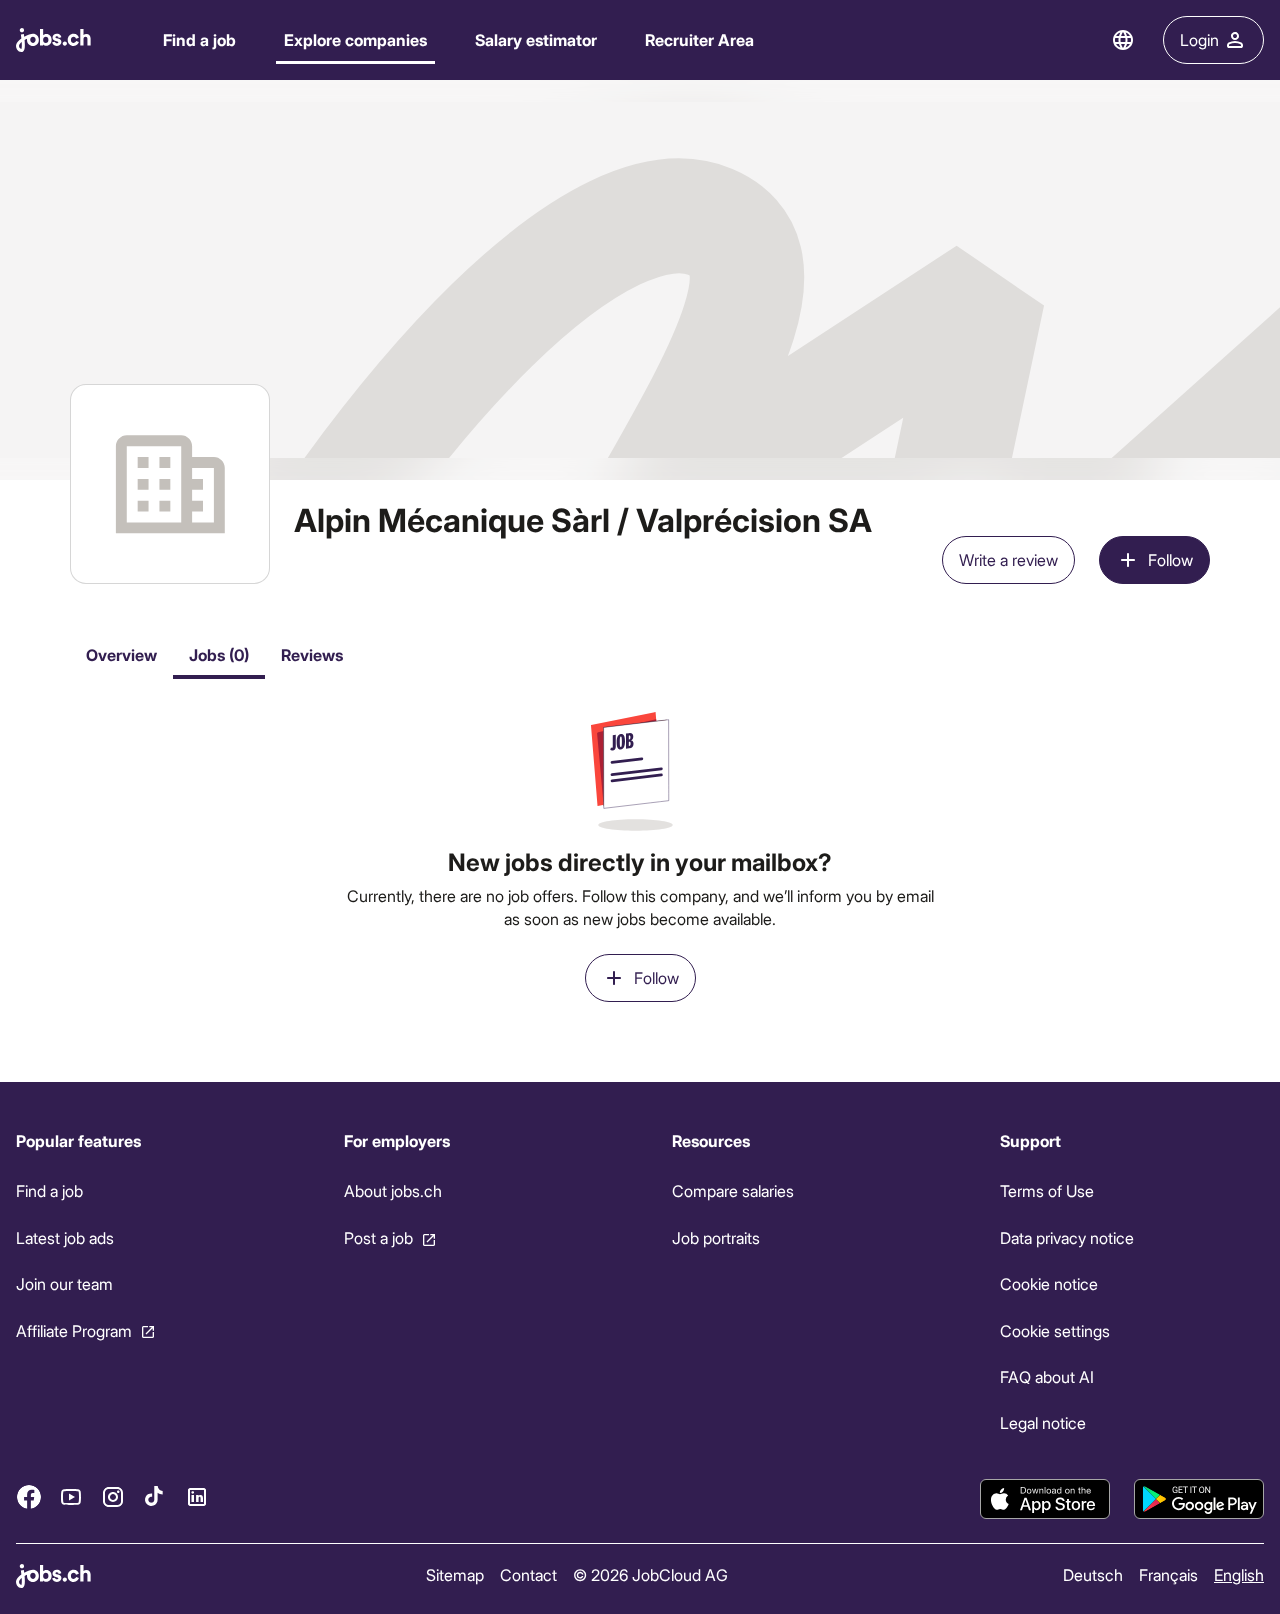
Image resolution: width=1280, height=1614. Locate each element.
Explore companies (355, 39)
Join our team (64, 1283)
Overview (121, 654)
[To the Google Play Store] (1199, 1499)
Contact (528, 1574)
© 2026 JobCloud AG (650, 1574)
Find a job (199, 39)
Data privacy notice (1067, 1237)
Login (1199, 39)
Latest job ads (65, 1237)
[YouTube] (71, 1497)
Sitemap (455, 1574)
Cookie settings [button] (1055, 1330)
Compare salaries (733, 1190)
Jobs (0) (219, 654)
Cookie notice (1049, 1283)
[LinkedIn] (197, 1497)
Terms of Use (1047, 1190)
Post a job (378, 1237)
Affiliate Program (74, 1330)
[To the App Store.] (1045, 1499)
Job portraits (716, 1237)
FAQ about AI (1047, 1376)
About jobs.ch (393, 1190)
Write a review (1008, 559)
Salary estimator (536, 39)
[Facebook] (29, 1497)
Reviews (312, 654)
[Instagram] (113, 1497)
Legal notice (1043, 1422)
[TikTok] (155, 1497)
